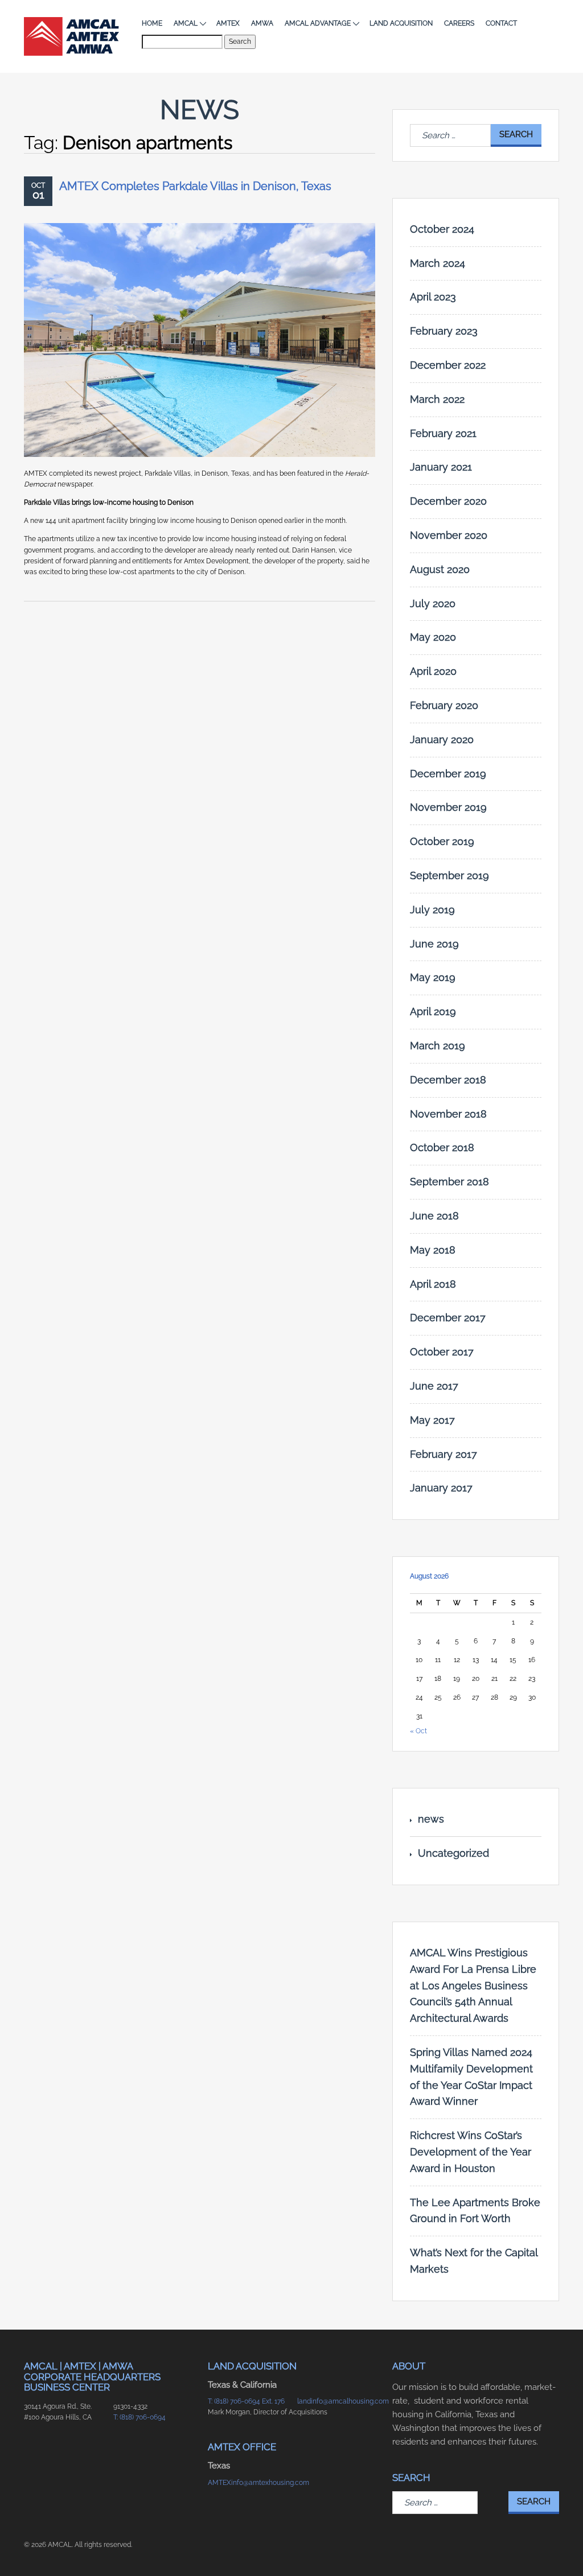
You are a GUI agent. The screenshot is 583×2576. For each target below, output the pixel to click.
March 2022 (437, 399)
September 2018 (449, 1182)
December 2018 (448, 1080)
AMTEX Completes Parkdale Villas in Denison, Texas (195, 186)
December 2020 (448, 501)
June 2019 (434, 944)
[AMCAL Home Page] (71, 36)
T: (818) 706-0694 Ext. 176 (246, 2401)
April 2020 (433, 671)
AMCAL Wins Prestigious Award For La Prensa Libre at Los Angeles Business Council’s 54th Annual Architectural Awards (473, 1985)
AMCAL (186, 23)
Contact (501, 23)
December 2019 (448, 774)
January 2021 (441, 467)
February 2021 (443, 433)
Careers (459, 23)
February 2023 (444, 331)
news (431, 1819)
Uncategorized (453, 1853)
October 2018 (442, 1147)
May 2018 (433, 1250)
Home (152, 23)
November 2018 (448, 1114)
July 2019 (432, 910)
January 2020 (442, 739)
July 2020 (433, 603)
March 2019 (438, 1046)
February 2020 (444, 705)
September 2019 (449, 875)
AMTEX (228, 23)
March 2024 (438, 263)
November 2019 (448, 807)
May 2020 (433, 637)
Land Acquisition (401, 23)
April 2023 (433, 297)
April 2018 (433, 1284)
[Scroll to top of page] (561, 2549)
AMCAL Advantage (318, 23)
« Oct (418, 1731)
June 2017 (434, 1386)
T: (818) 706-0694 (139, 2417)
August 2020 (440, 569)
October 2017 (442, 1352)
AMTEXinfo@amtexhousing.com (247, 2483)
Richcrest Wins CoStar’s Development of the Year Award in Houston (471, 2152)
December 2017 (448, 1318)
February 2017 (444, 1454)
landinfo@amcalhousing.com (336, 2401)
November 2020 (449, 535)
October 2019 (442, 841)
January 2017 (441, 1488)
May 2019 (433, 977)
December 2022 (448, 365)
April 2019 (433, 1011)
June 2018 (434, 1216)
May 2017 (432, 1420)
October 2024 (442, 229)
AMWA (262, 23)
